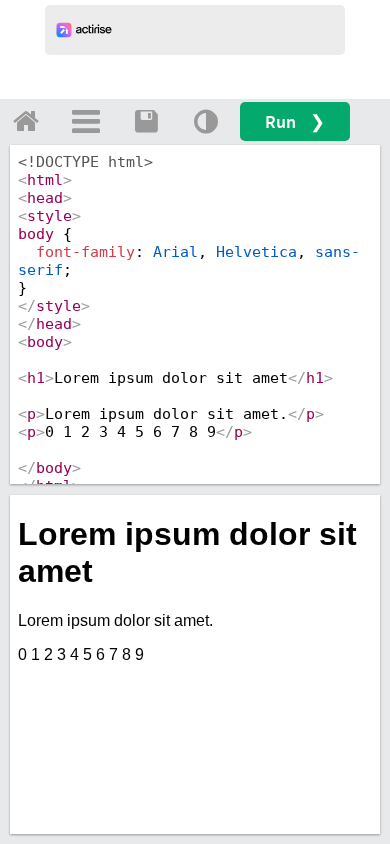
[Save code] (146, 121)
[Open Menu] (86, 121)
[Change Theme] (206, 121)
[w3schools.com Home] (26, 121)
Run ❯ (295, 121)
